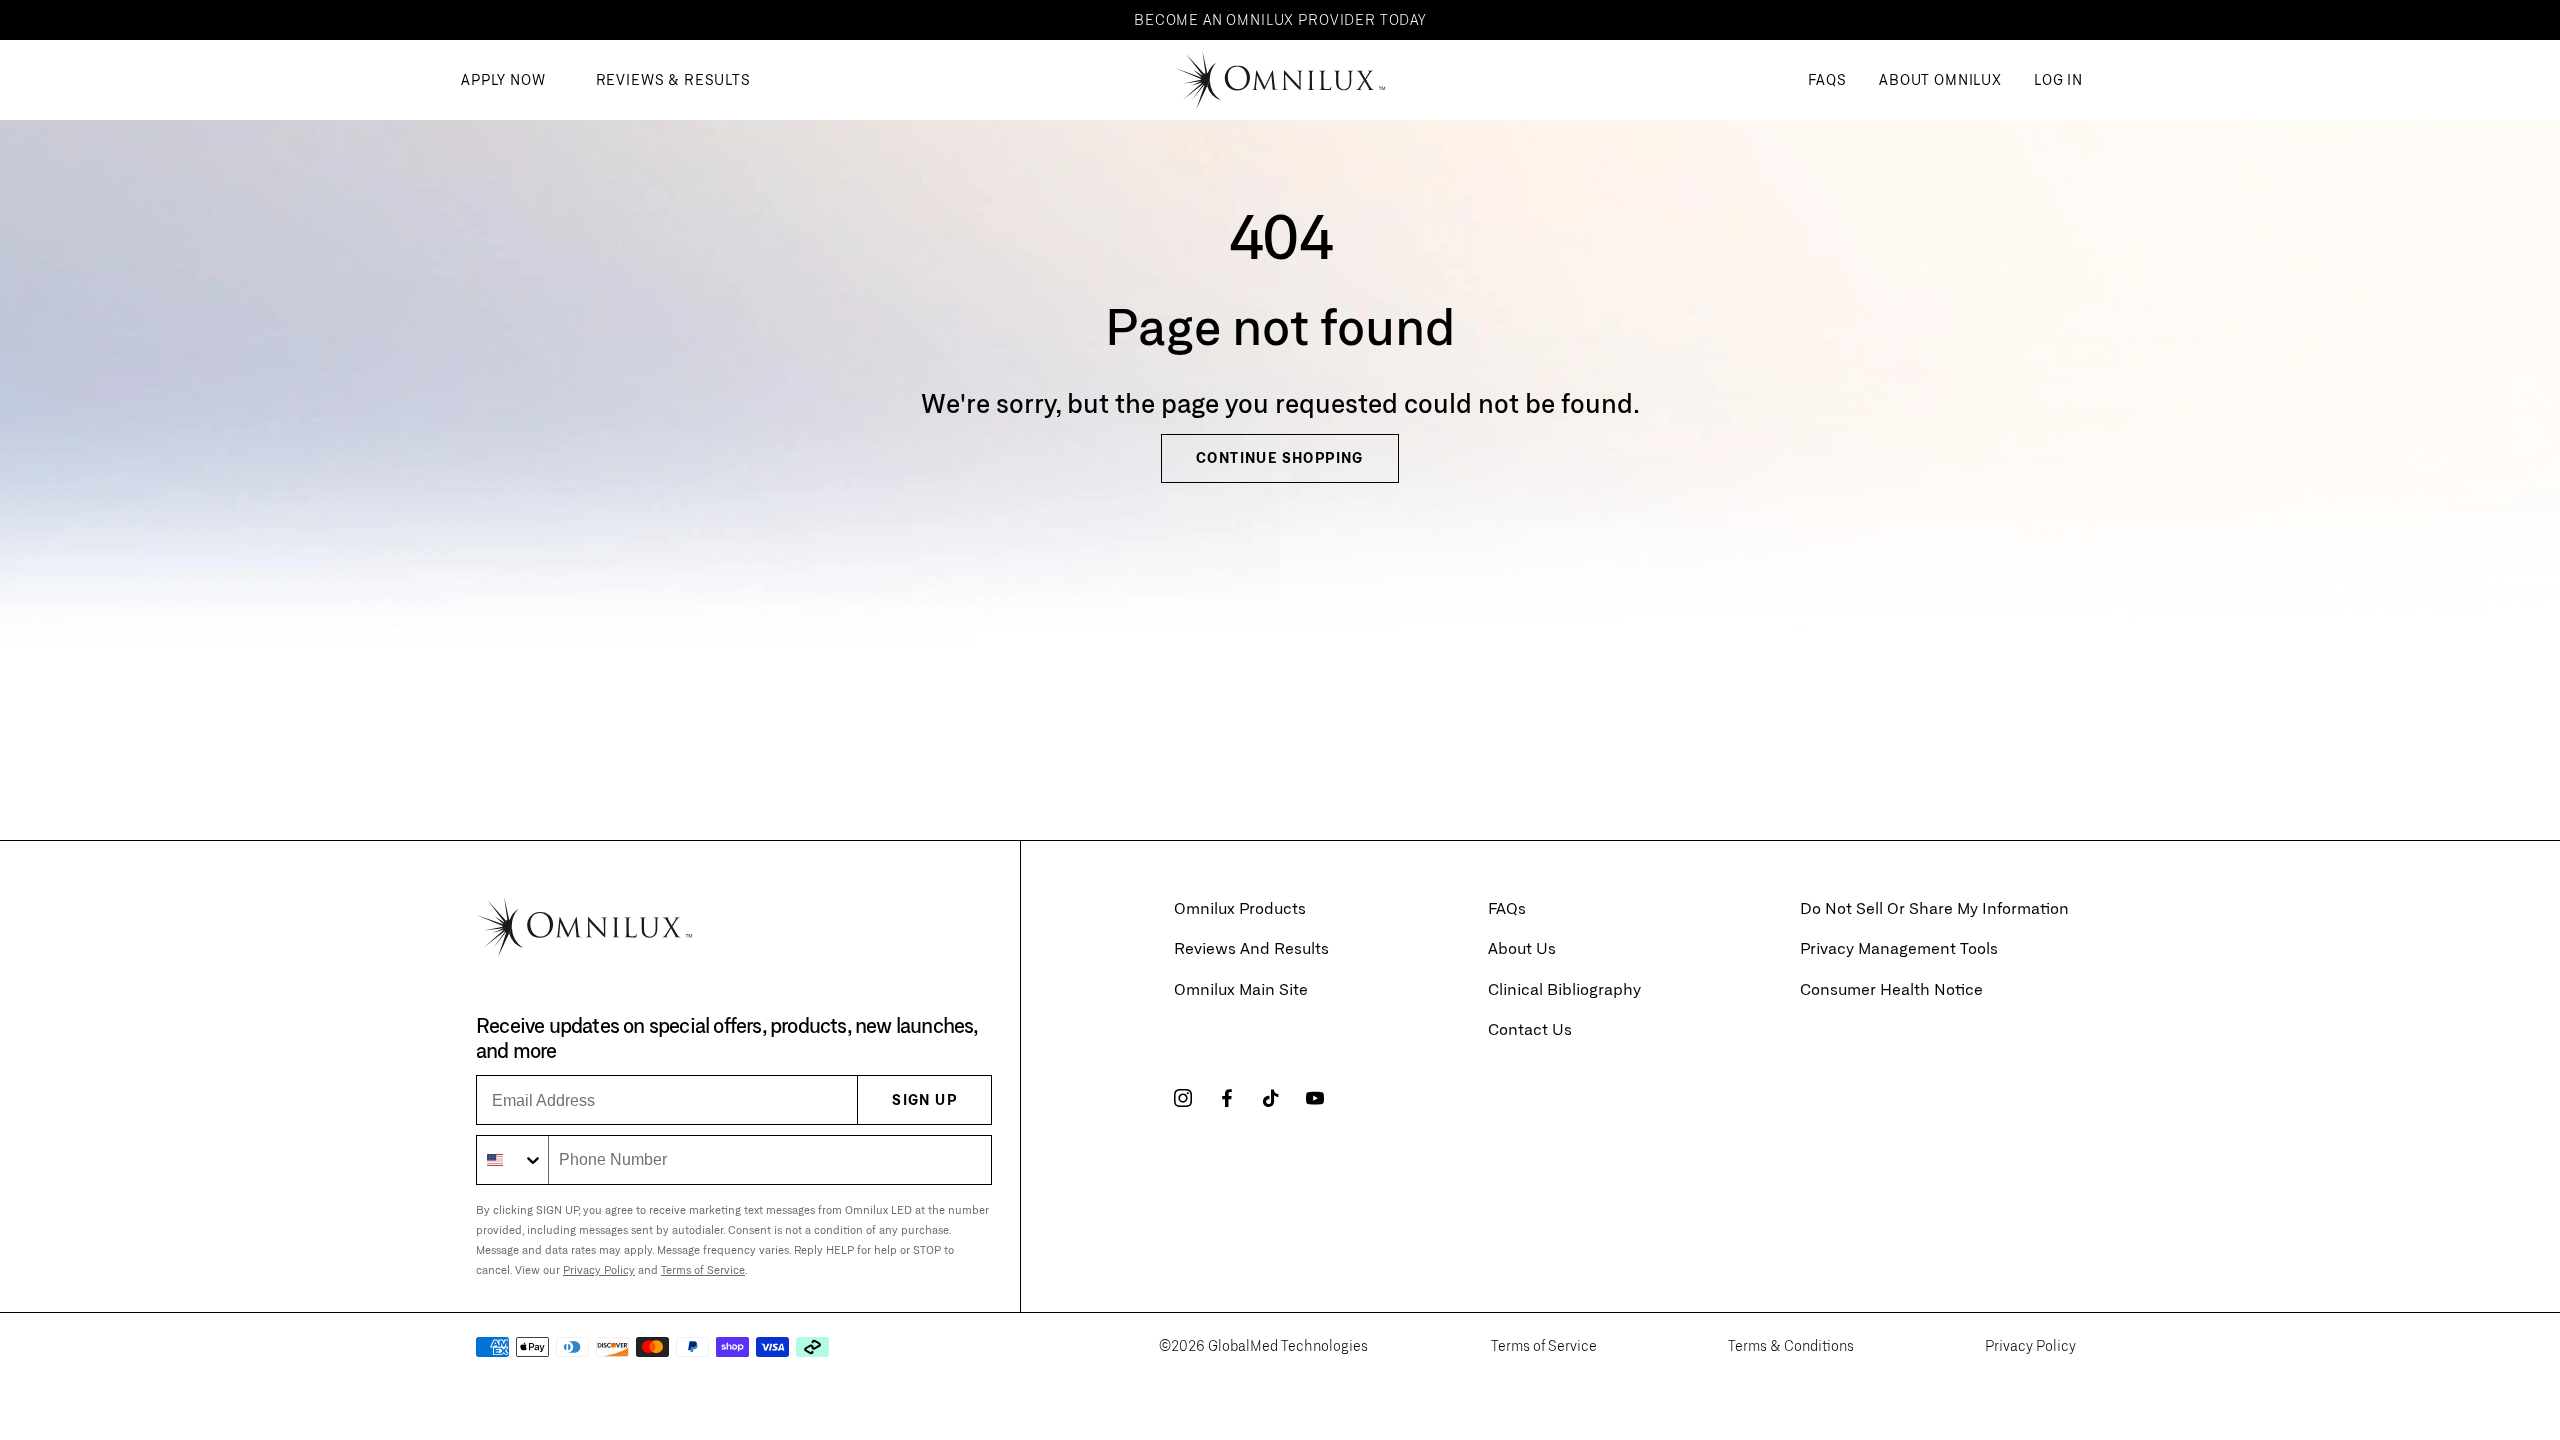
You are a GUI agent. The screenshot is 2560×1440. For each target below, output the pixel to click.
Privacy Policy (599, 1269)
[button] (1940, 80)
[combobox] (513, 1160)
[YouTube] (1315, 1098)
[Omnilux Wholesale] (1280, 80)
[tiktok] (1271, 1098)
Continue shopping (1280, 457)
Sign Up (924, 1099)
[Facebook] (1227, 1098)
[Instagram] (1183, 1098)
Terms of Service (703, 1269)
